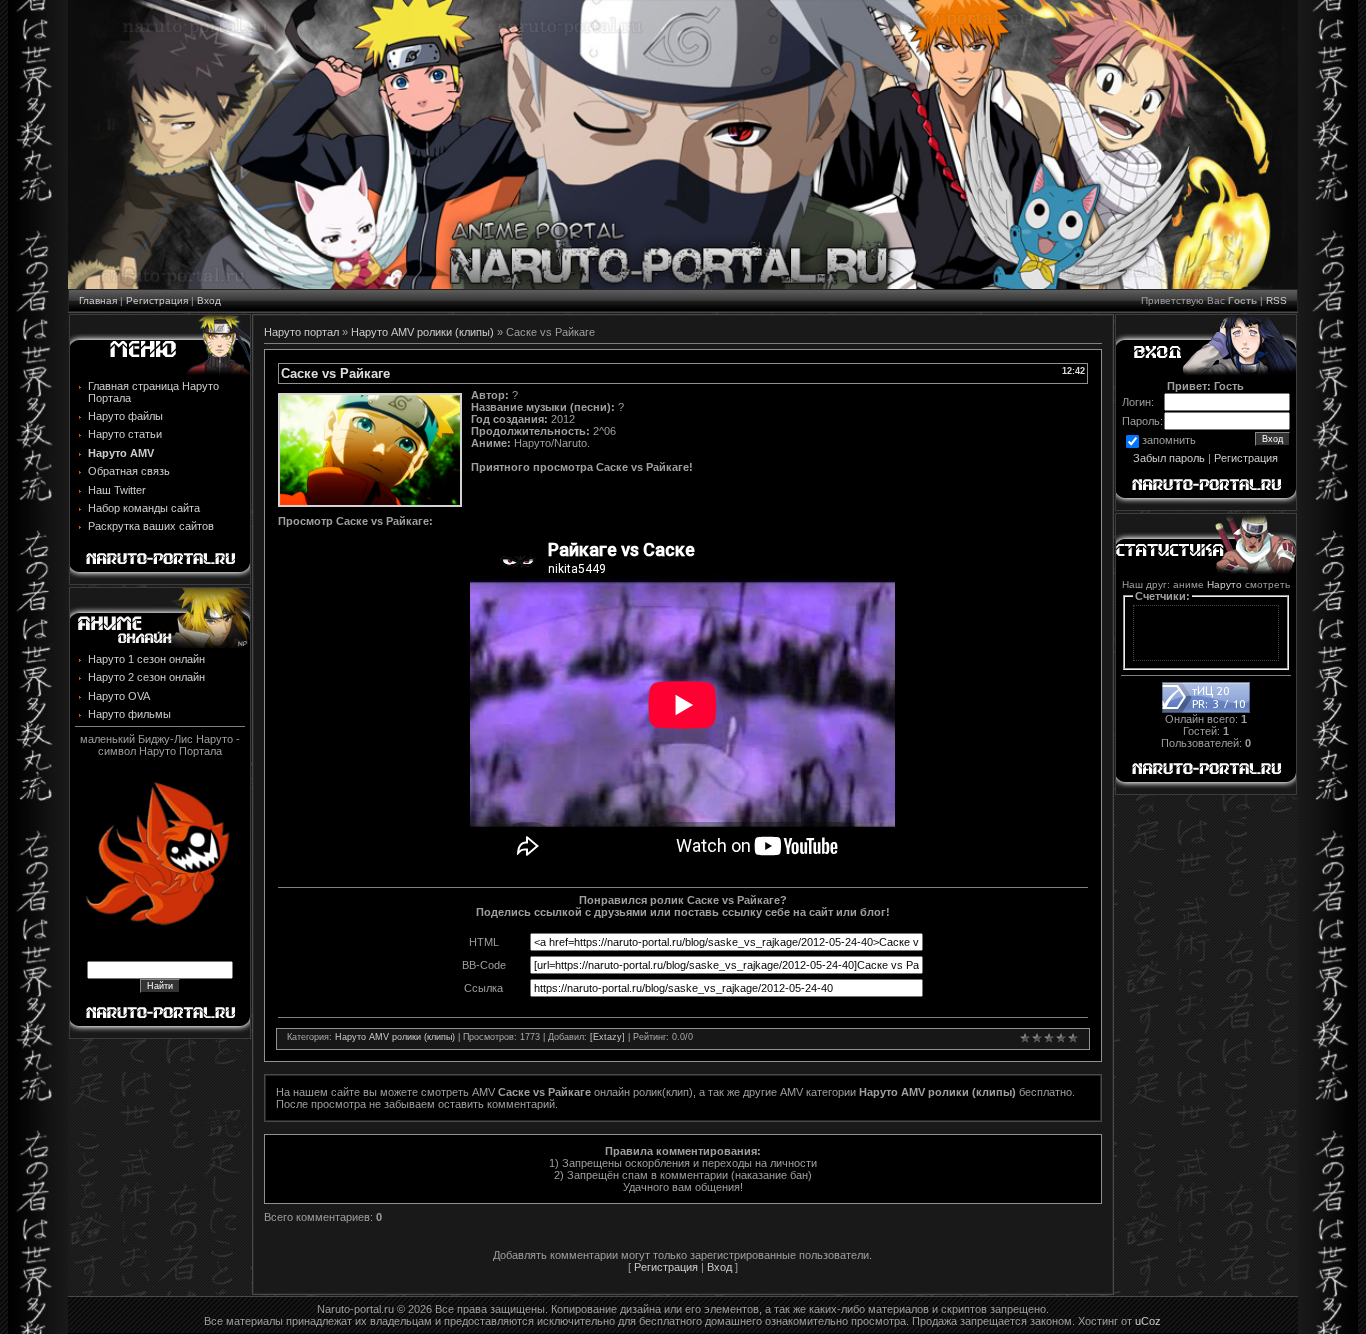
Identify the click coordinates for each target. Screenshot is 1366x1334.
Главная (98, 300)
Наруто (1224, 584)
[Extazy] (607, 1037)
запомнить (1169, 440)
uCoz (1148, 1321)
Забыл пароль (1169, 458)
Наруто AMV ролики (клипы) (422, 332)
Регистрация (157, 300)
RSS (1276, 300)
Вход (209, 300)
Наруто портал (301, 332)
